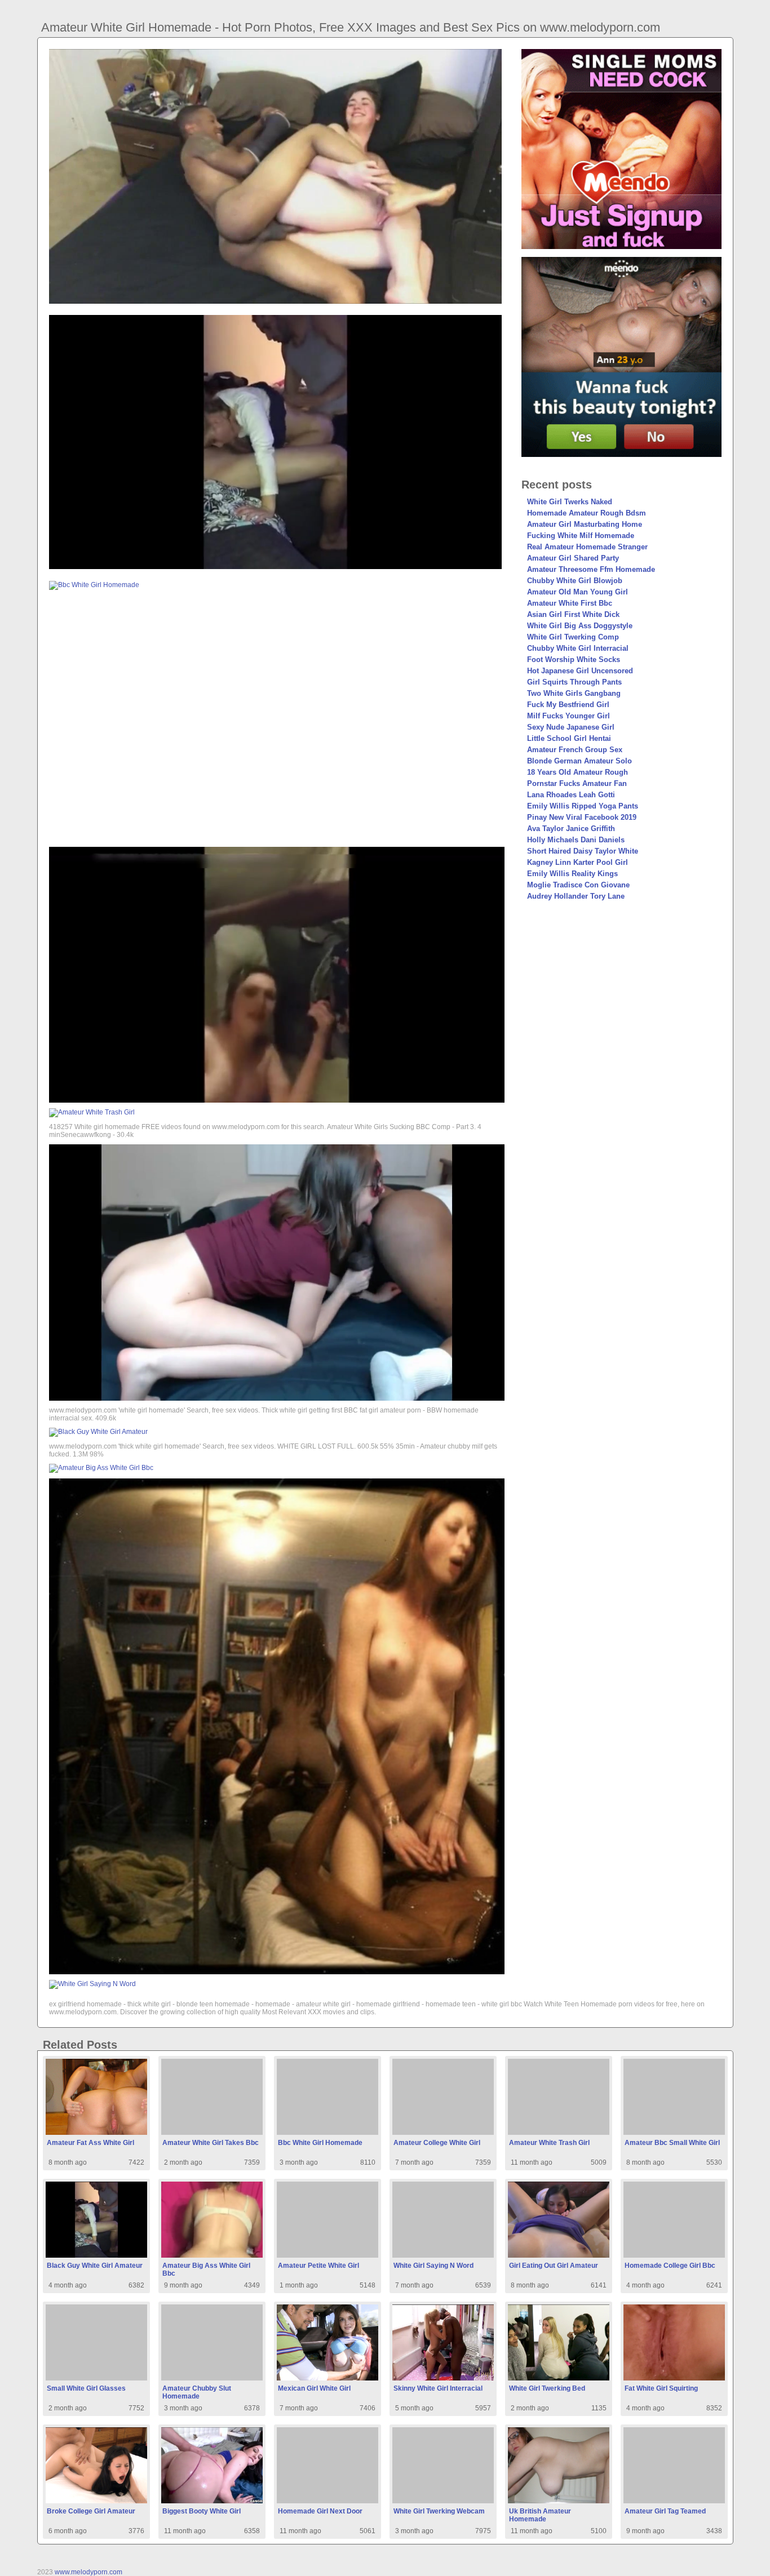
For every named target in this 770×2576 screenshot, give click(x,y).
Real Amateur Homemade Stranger (587, 547)
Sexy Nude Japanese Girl (571, 727)
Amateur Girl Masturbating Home (585, 524)
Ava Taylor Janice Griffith (571, 829)
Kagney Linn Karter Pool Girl (577, 862)
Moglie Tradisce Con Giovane (578, 885)
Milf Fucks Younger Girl (568, 716)
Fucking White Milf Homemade (581, 536)
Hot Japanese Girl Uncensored (580, 671)
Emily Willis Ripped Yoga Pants (583, 806)
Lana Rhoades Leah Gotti (571, 795)
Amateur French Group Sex (575, 750)
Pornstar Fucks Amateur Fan (577, 783)
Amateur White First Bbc (570, 603)
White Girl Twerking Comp (573, 637)
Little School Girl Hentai (569, 738)
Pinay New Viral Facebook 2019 (582, 817)
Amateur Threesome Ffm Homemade (591, 569)
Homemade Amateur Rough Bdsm (587, 513)
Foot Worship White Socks (574, 659)
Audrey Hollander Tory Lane (576, 896)
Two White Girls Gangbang (574, 693)
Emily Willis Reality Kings (572, 874)
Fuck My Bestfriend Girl (568, 705)
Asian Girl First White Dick (573, 614)
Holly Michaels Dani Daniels (576, 840)
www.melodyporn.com (88, 2572)
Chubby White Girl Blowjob (575, 581)
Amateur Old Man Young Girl (577, 592)
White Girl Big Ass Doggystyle (580, 626)
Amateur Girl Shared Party (573, 558)
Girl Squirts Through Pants (574, 682)
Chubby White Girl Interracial (578, 648)
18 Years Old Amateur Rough (577, 772)
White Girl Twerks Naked (570, 502)
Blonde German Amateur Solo (579, 761)
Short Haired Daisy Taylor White (583, 851)
